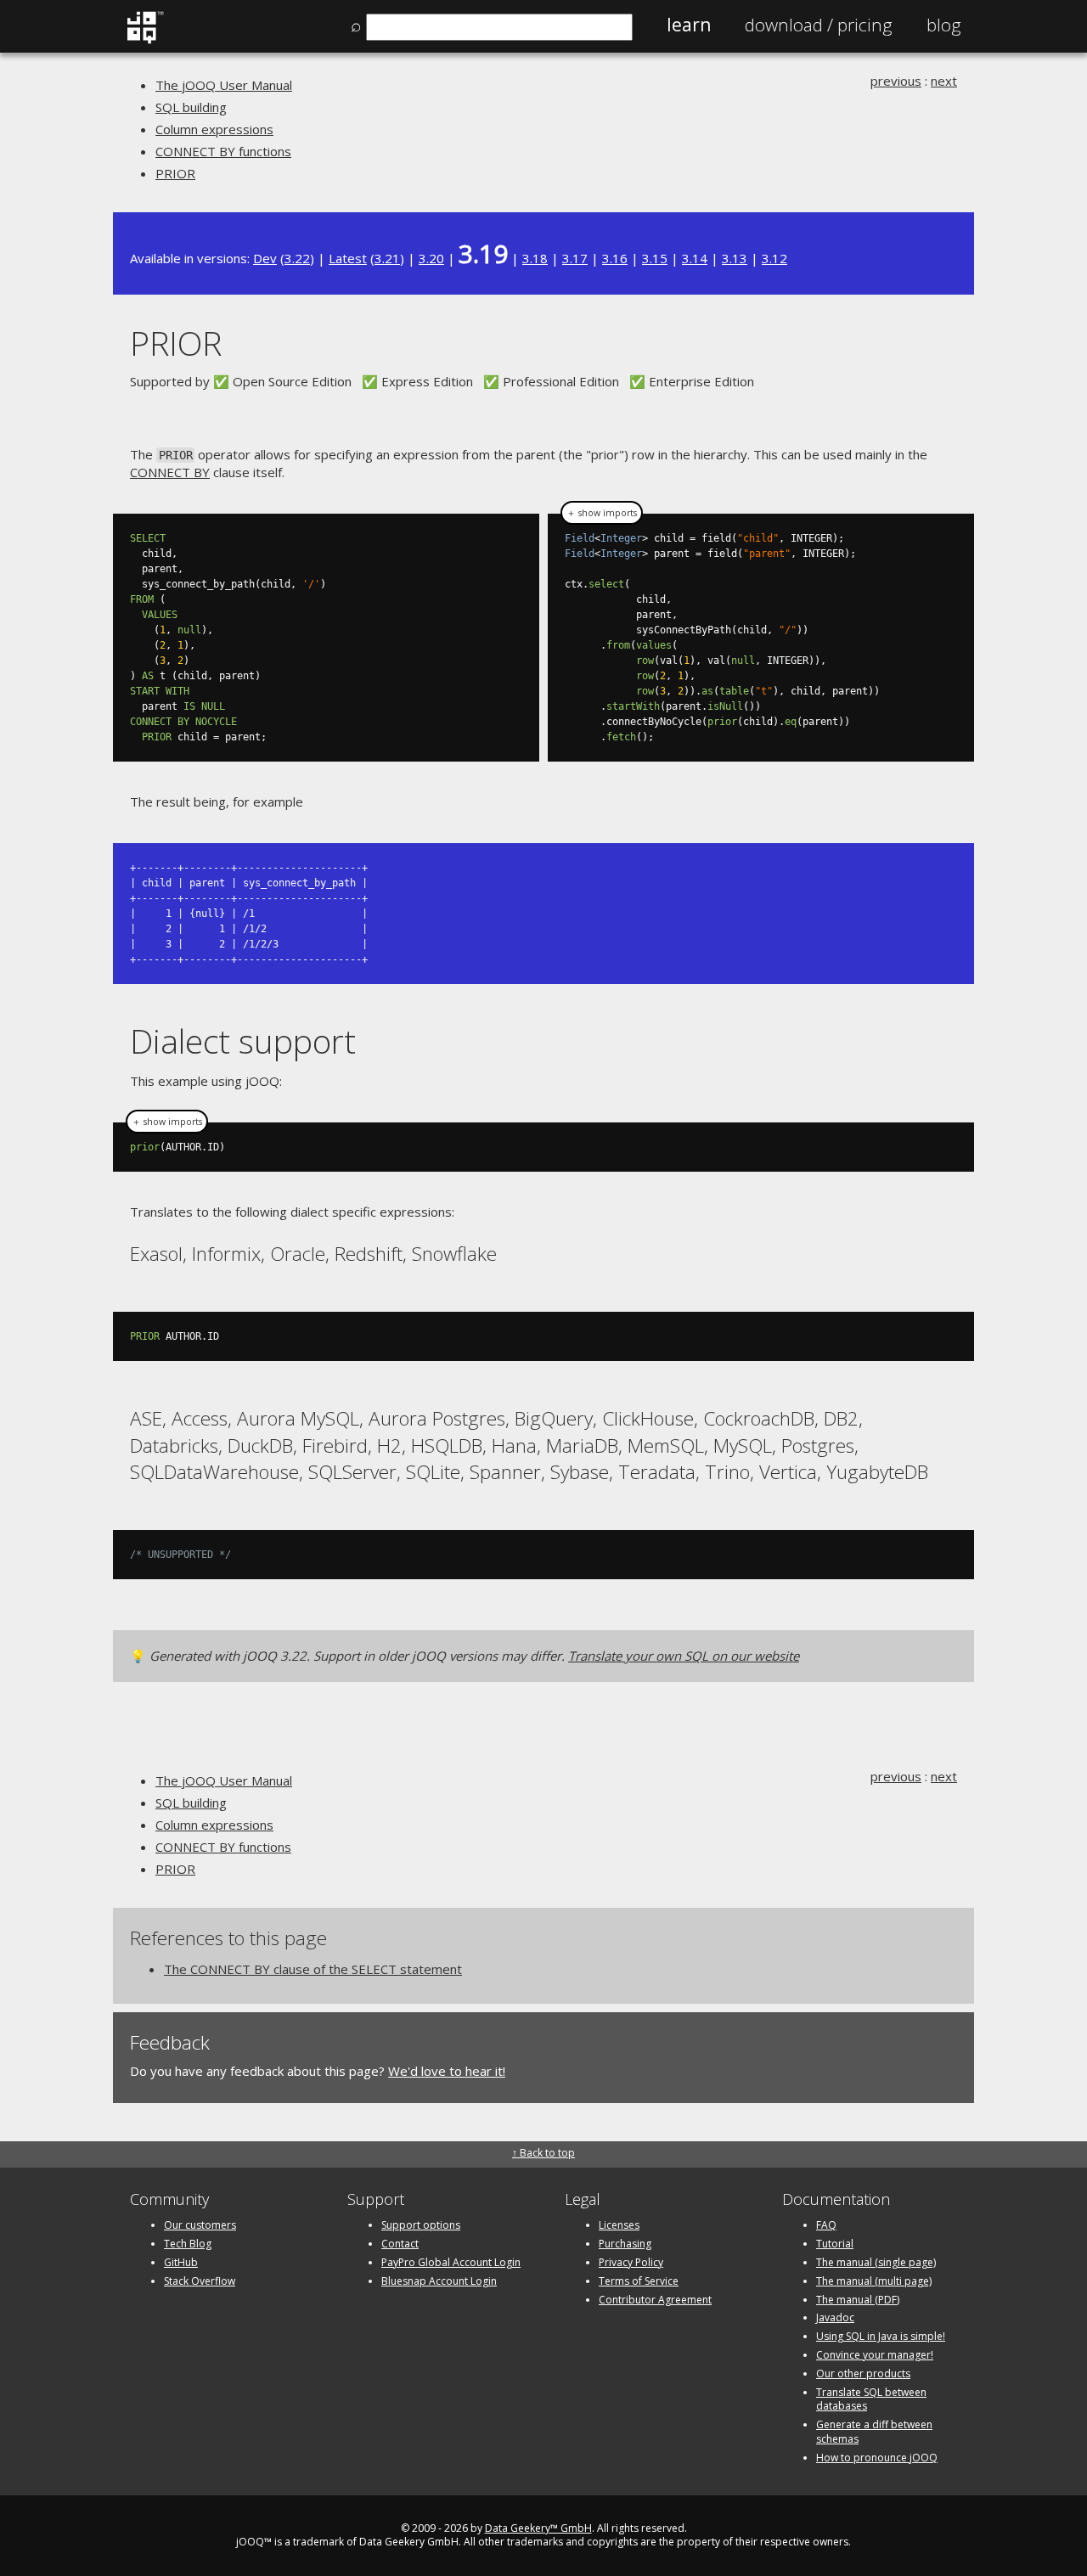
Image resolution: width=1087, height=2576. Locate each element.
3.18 (535, 258)
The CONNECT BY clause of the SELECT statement (313, 1969)
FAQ (826, 2225)
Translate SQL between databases (871, 2399)
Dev (265, 258)
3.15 (655, 258)
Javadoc (835, 2317)
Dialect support (243, 1041)
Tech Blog (188, 2244)
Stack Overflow (200, 2281)
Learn (689, 25)
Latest (348, 258)
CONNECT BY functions (223, 151)
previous (896, 81)
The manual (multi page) (874, 2281)
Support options (421, 2225)
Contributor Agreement (655, 2300)
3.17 (575, 258)
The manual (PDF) (858, 2300)
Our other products (863, 2374)
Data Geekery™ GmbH (538, 2528)
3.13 (735, 258)
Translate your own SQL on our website (684, 1656)
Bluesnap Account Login (439, 2281)
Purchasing (625, 2244)
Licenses (619, 2225)
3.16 (615, 258)
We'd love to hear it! (447, 2071)
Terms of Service (639, 2281)
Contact (400, 2244)
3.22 (297, 258)
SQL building (191, 107)
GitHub (181, 2262)
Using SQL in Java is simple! (881, 2336)
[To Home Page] (145, 40)
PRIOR (175, 173)
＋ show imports (602, 513)
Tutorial (835, 2244)
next (944, 81)
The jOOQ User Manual (224, 85)
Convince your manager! (875, 2355)
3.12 (774, 258)
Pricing (819, 25)
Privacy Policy (631, 2262)
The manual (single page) (876, 2262)
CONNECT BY (170, 472)
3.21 (387, 258)
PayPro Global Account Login (451, 2262)
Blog (944, 25)
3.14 (695, 258)
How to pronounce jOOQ (877, 2458)
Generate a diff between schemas (874, 2432)
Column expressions (214, 129)
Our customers (200, 2225)
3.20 (431, 258)
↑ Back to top (543, 2153)
